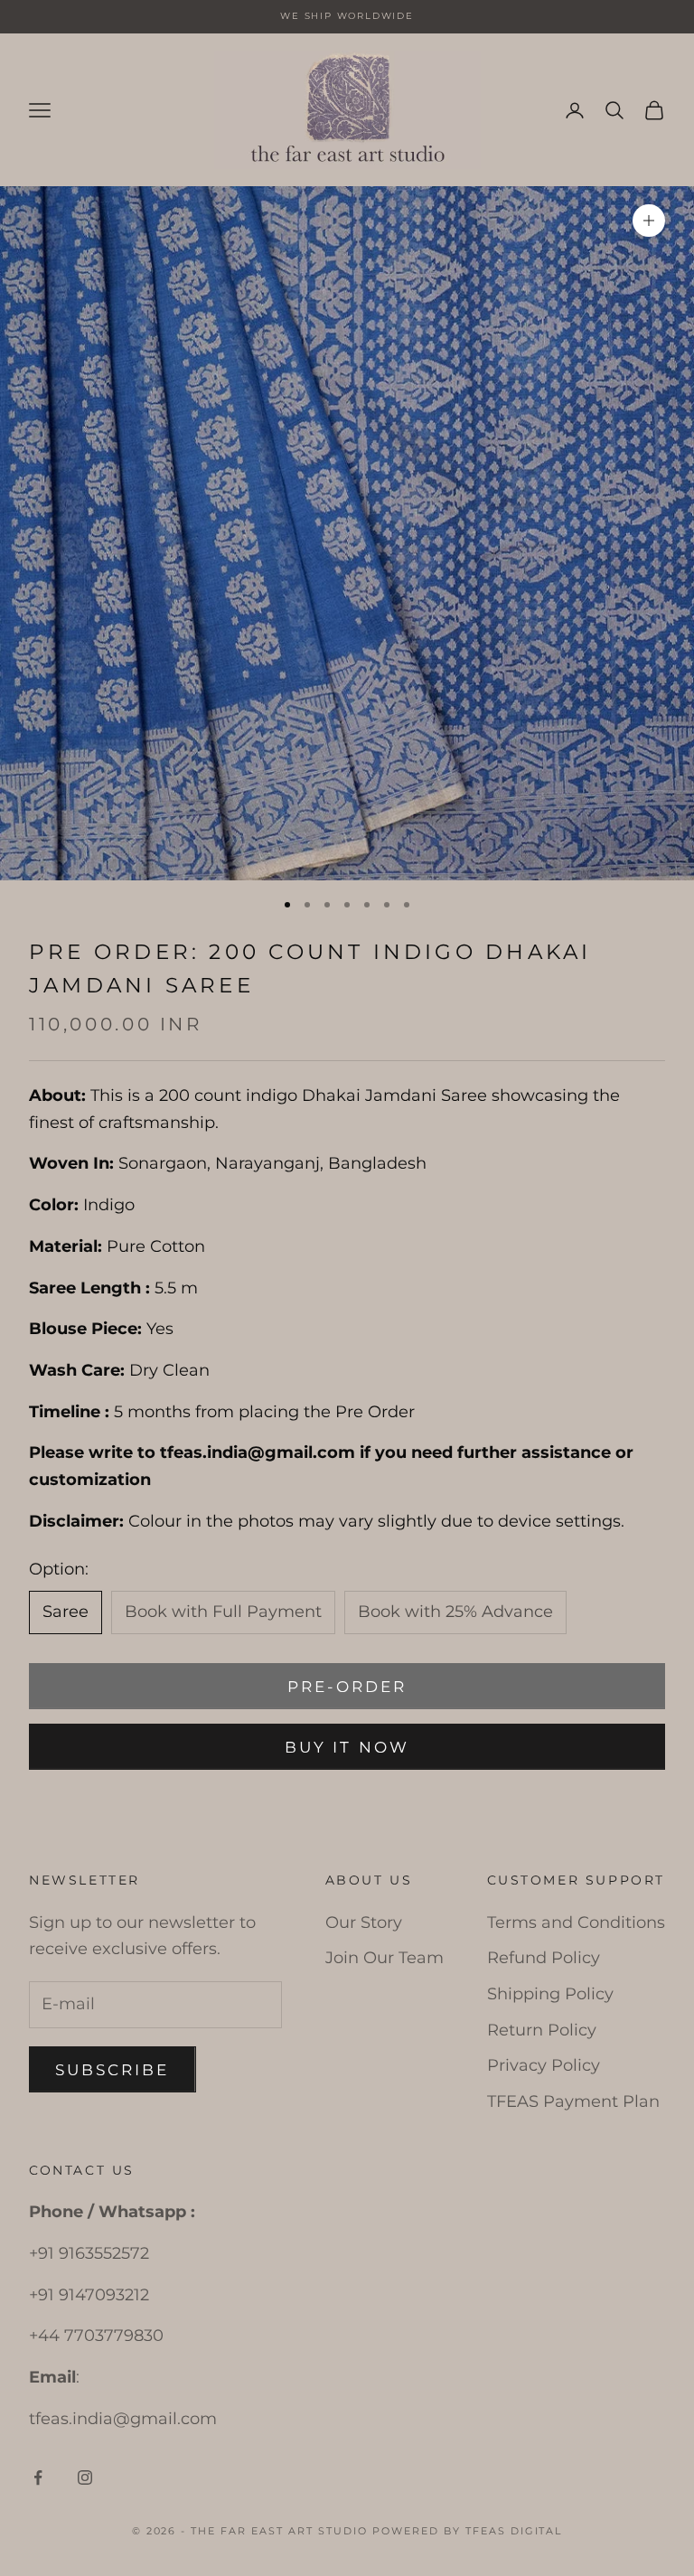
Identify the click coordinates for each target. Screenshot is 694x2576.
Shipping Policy (550, 1994)
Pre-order (347, 1687)
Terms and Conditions (576, 1923)
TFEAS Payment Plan (573, 2101)
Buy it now (347, 1747)
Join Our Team (385, 1958)
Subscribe (113, 2070)
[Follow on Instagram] (85, 2477)
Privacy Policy (544, 2065)
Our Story (364, 1923)
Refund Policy (544, 1958)
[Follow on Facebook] (38, 2477)
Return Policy (542, 2030)
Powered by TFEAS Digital (468, 2531)
